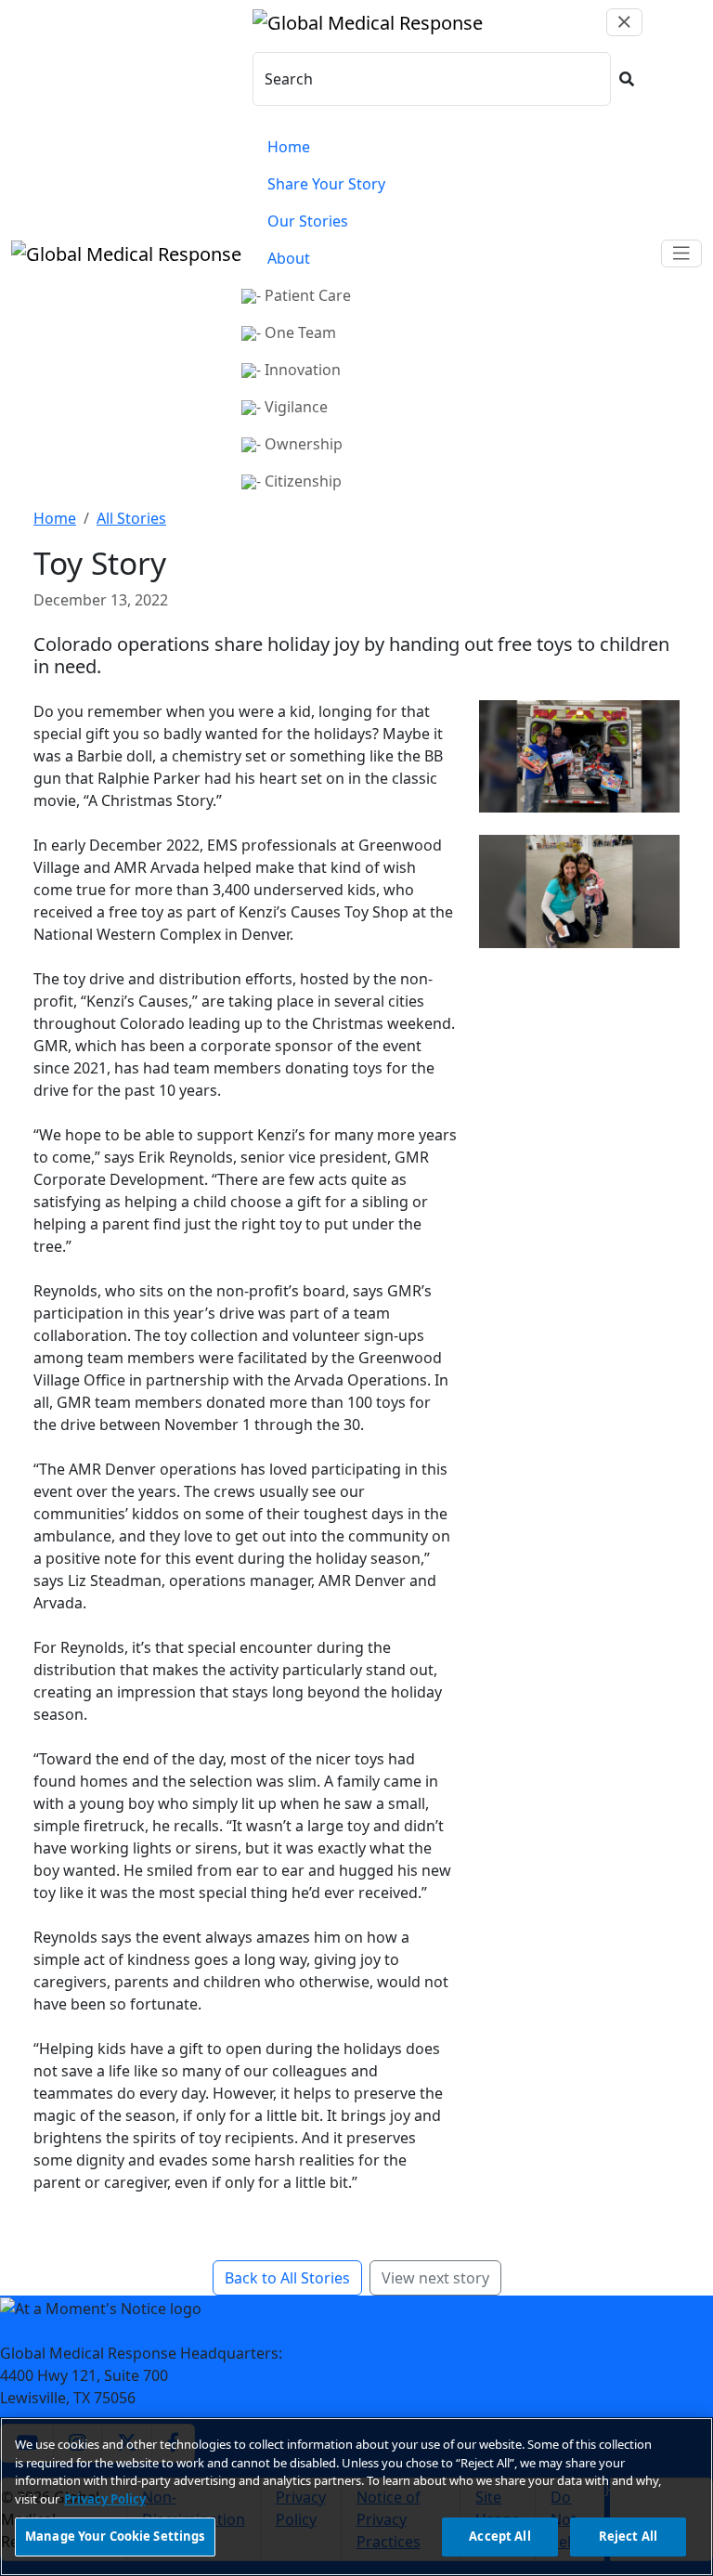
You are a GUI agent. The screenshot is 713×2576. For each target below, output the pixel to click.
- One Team (296, 332)
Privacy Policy (105, 2499)
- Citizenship (299, 481)
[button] (627, 79)
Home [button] (289, 147)
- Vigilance (292, 407)
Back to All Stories (287, 2278)
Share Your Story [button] (326, 184)
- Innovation (298, 370)
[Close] (624, 22)
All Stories (131, 518)
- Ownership (299, 444)
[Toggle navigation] (681, 254)
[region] (356, 2497)
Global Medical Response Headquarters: (141, 2353)
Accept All (499, 2536)
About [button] (289, 258)
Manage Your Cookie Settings (115, 2536)
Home (55, 518)
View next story (435, 2278)
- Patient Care (304, 295)
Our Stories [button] (308, 221)
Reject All (628, 2536)
